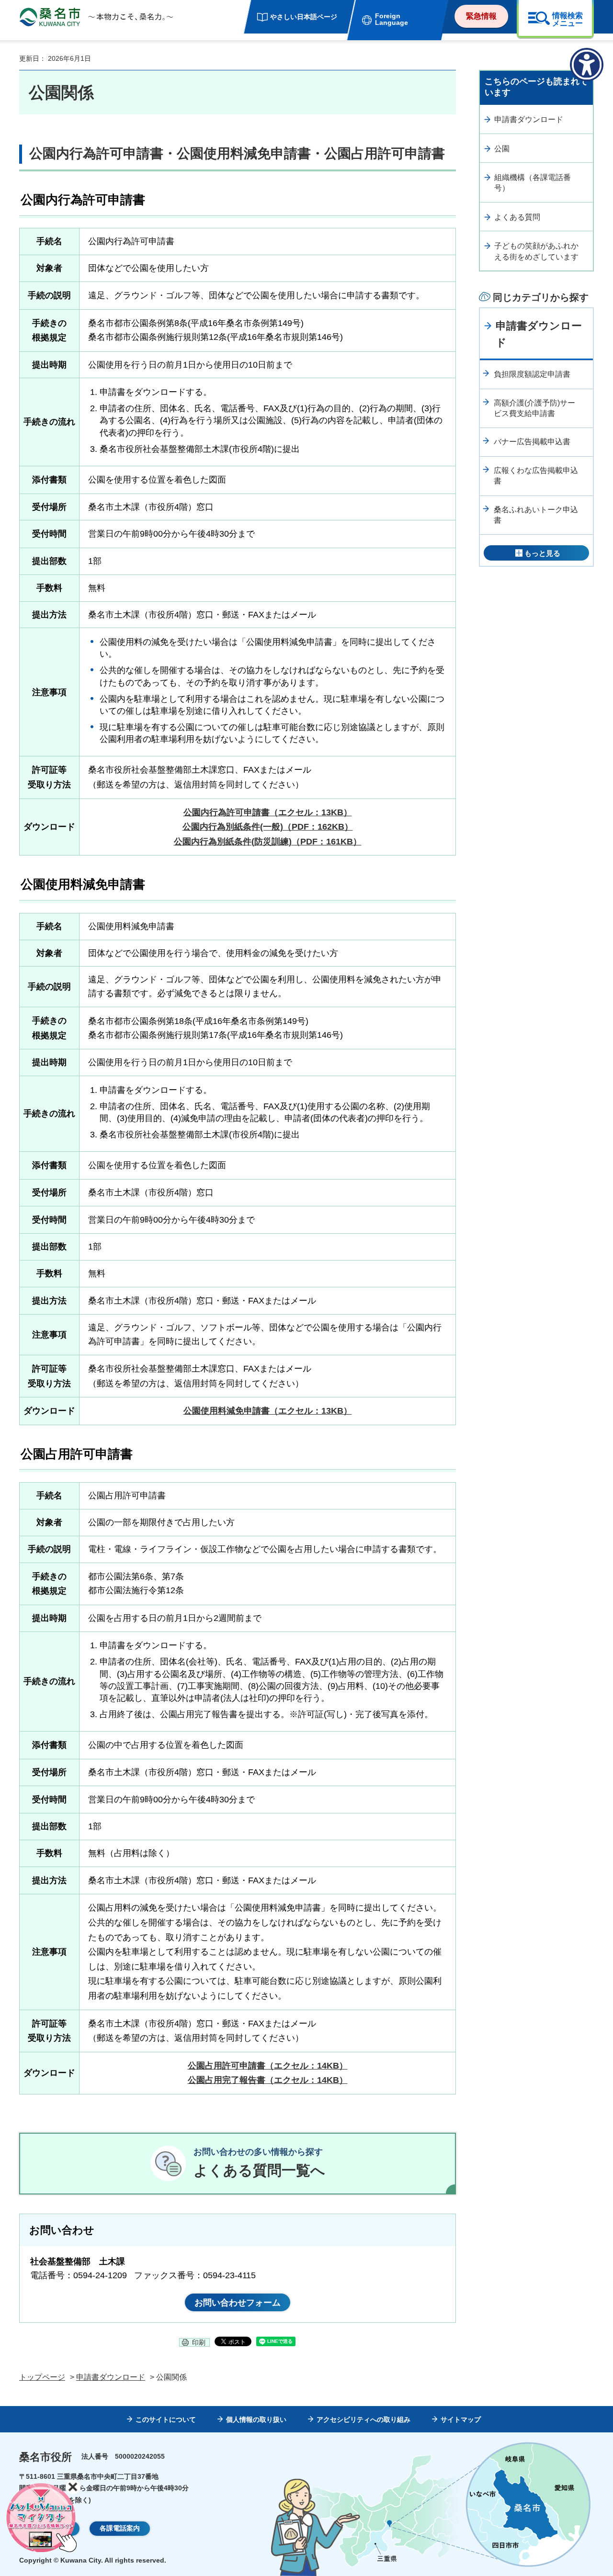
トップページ (42, 2377)
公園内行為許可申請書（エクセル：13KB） (268, 812)
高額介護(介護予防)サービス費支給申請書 (534, 408)
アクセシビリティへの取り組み (363, 2419)
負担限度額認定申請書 (532, 374)
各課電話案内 (120, 2528)
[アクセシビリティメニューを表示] (587, 65)
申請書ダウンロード (529, 119)
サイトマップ (461, 2419)
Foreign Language (392, 19)
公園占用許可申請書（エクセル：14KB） (268, 2066)
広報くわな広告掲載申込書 (536, 476)
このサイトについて (166, 2419)
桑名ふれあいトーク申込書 (536, 515)
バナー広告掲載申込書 (532, 442)
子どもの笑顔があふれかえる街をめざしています (536, 251)
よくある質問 (517, 217)
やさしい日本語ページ (304, 17)
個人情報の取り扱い (256, 2419)
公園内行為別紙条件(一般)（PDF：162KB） (268, 827)
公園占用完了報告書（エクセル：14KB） (268, 2080)
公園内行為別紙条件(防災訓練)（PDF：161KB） (268, 842)
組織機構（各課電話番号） (533, 183)
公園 (502, 149)
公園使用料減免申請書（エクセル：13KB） (268, 1411)
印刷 (199, 2342)
